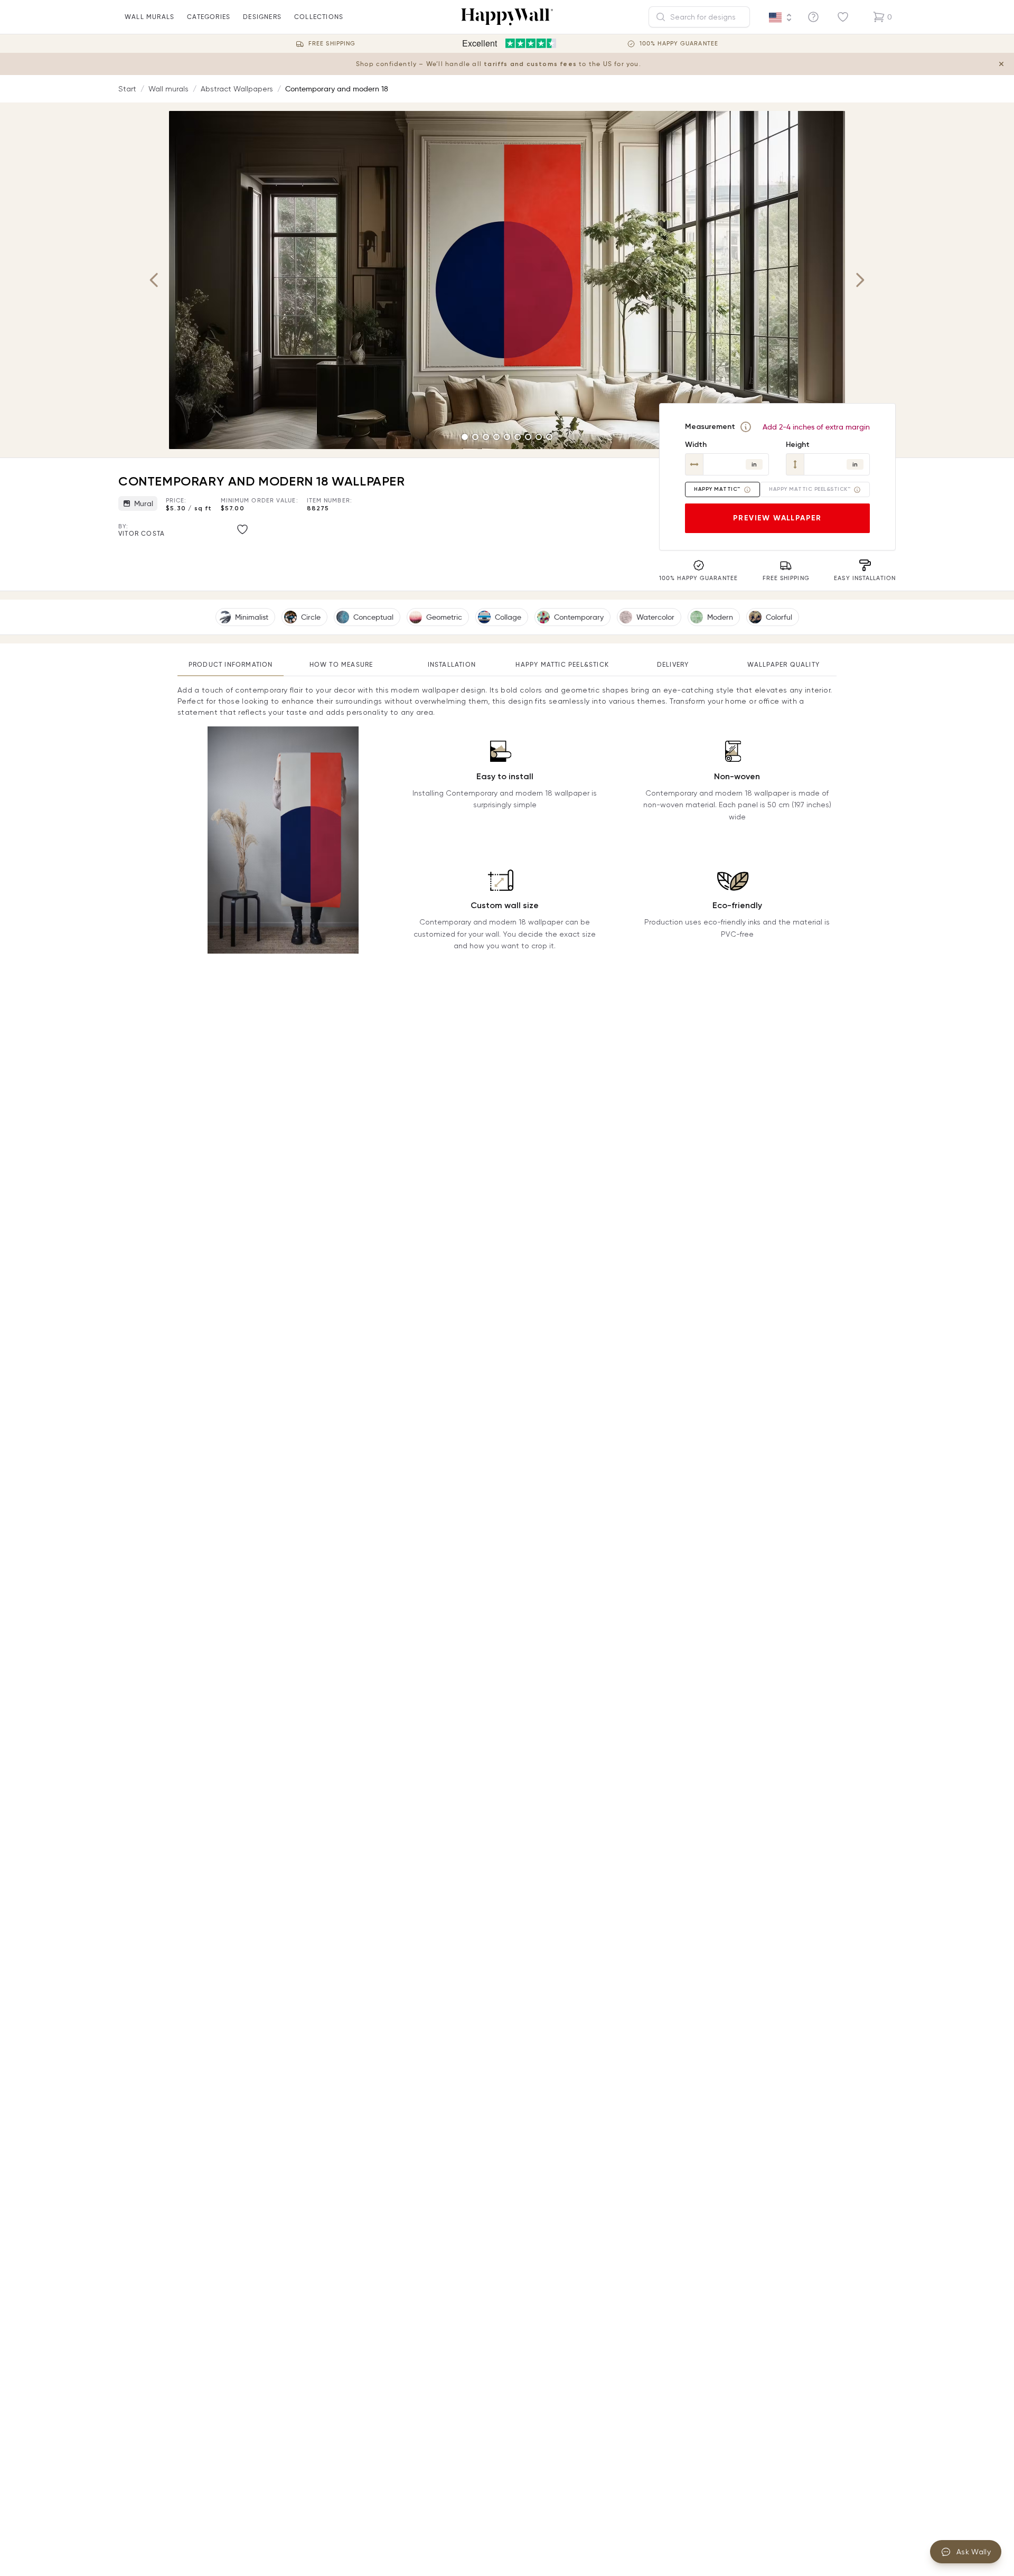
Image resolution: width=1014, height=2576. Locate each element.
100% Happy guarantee (679, 44)
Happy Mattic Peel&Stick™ (810, 489)
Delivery (673, 664)
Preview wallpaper (777, 518)
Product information (231, 664)
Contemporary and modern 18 (337, 89)
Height (798, 445)
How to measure (341, 664)
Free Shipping (332, 44)
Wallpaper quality (783, 664)
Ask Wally (974, 2552)
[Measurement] (746, 427)
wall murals (149, 17)
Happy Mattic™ (717, 489)
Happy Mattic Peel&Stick (562, 664)
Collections (319, 17)
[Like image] (242, 529)
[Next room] (860, 280)
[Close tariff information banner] (1001, 64)
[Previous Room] (154, 280)
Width (696, 445)
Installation (452, 664)
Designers (262, 17)
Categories (209, 17)
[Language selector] (781, 17)
